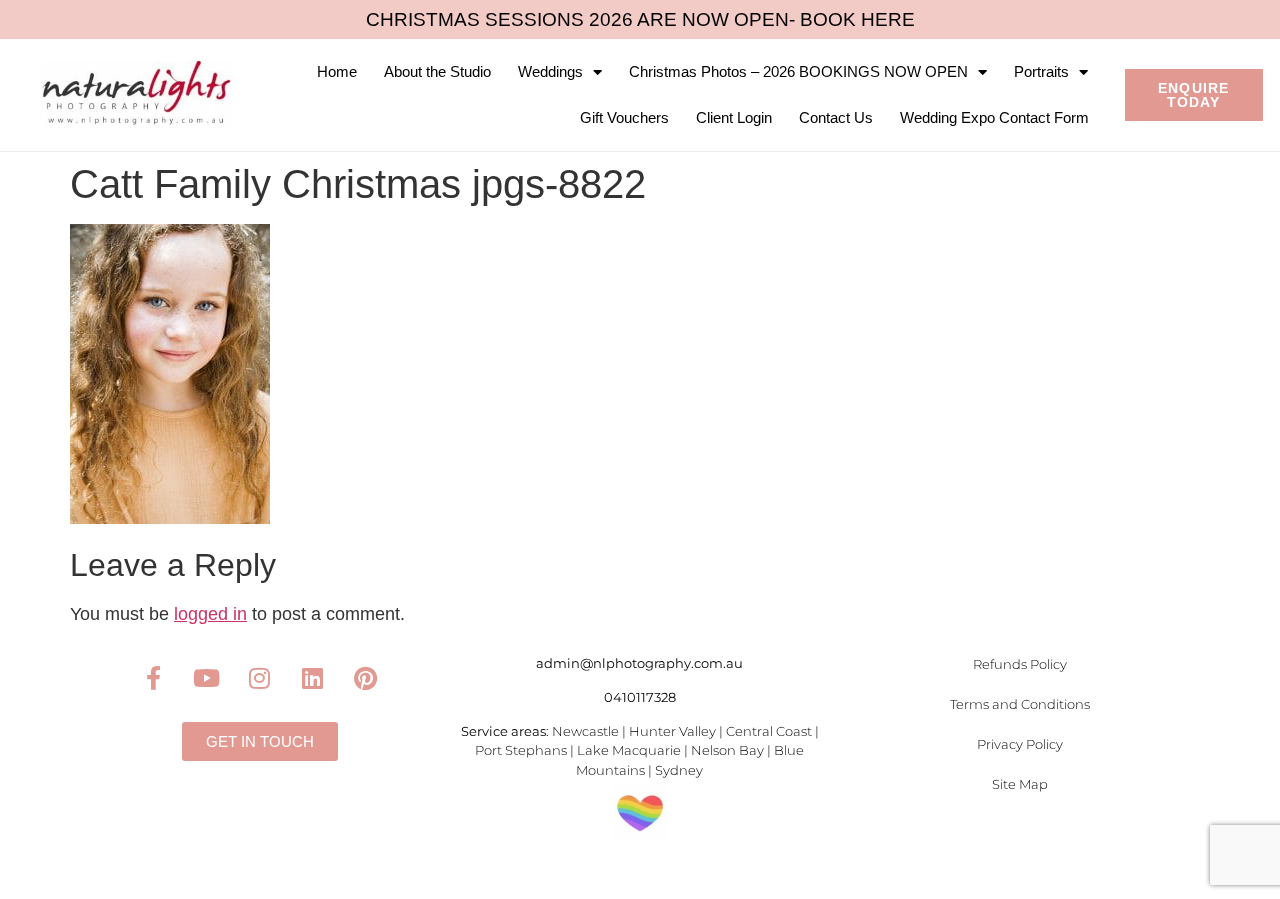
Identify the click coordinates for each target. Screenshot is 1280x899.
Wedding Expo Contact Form (994, 117)
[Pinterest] (366, 678)
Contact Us (836, 117)
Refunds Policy (1020, 664)
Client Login (734, 117)
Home (337, 71)
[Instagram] (260, 678)
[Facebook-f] (154, 678)
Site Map (1020, 784)
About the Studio (437, 71)
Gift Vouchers (624, 117)
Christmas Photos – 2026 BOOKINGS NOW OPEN (798, 71)
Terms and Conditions (1020, 704)
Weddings (550, 71)
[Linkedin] (313, 678)
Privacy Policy (1020, 744)
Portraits (1041, 71)
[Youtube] (207, 678)
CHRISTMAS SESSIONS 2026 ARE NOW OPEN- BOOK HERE (640, 19)
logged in (210, 614)
